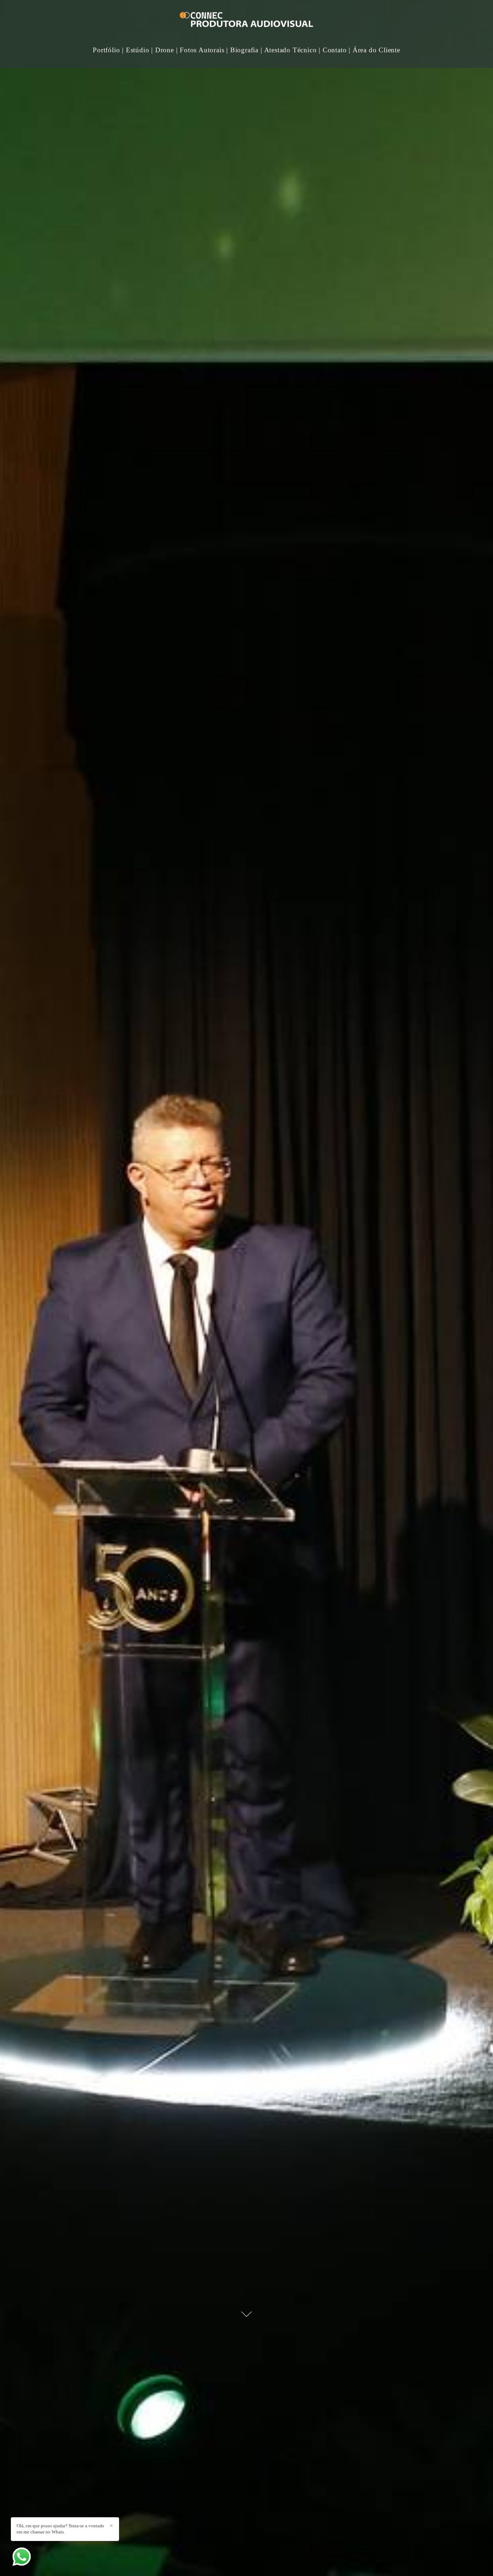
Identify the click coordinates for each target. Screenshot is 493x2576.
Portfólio (106, 50)
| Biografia (242, 50)
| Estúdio (136, 50)
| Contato (333, 50)
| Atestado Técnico (289, 50)
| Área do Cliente (374, 50)
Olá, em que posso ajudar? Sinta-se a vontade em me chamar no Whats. (60, 2529)
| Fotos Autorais (200, 50)
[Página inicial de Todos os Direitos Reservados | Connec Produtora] (247, 21)
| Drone (163, 50)
